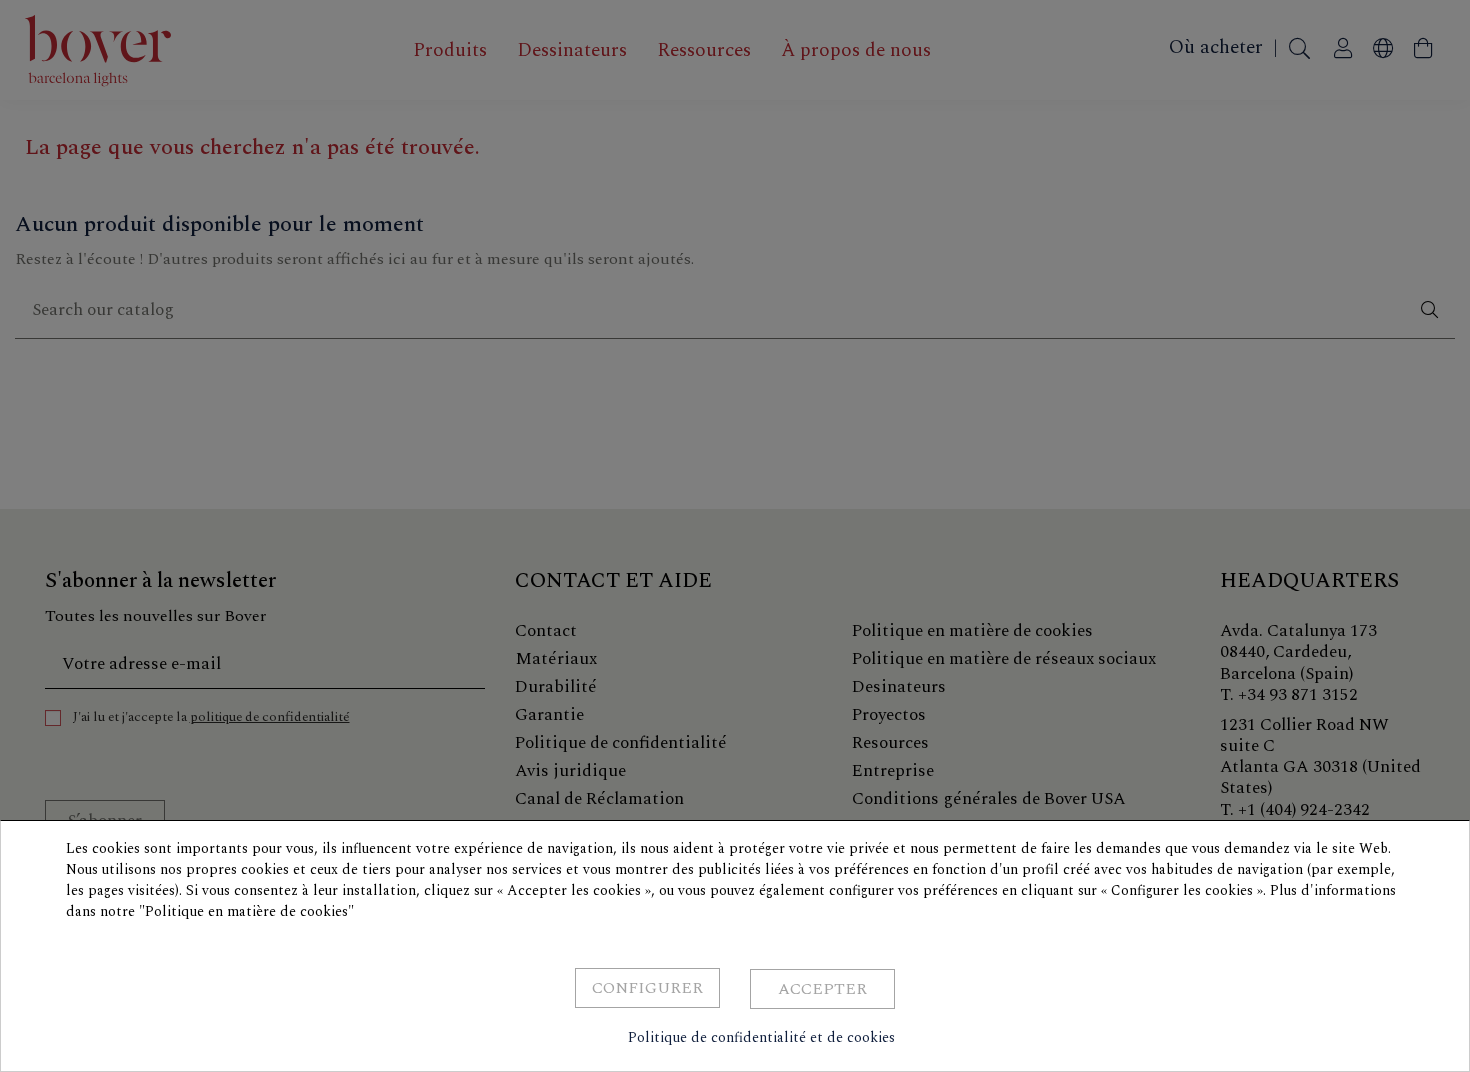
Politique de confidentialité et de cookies (761, 1037)
